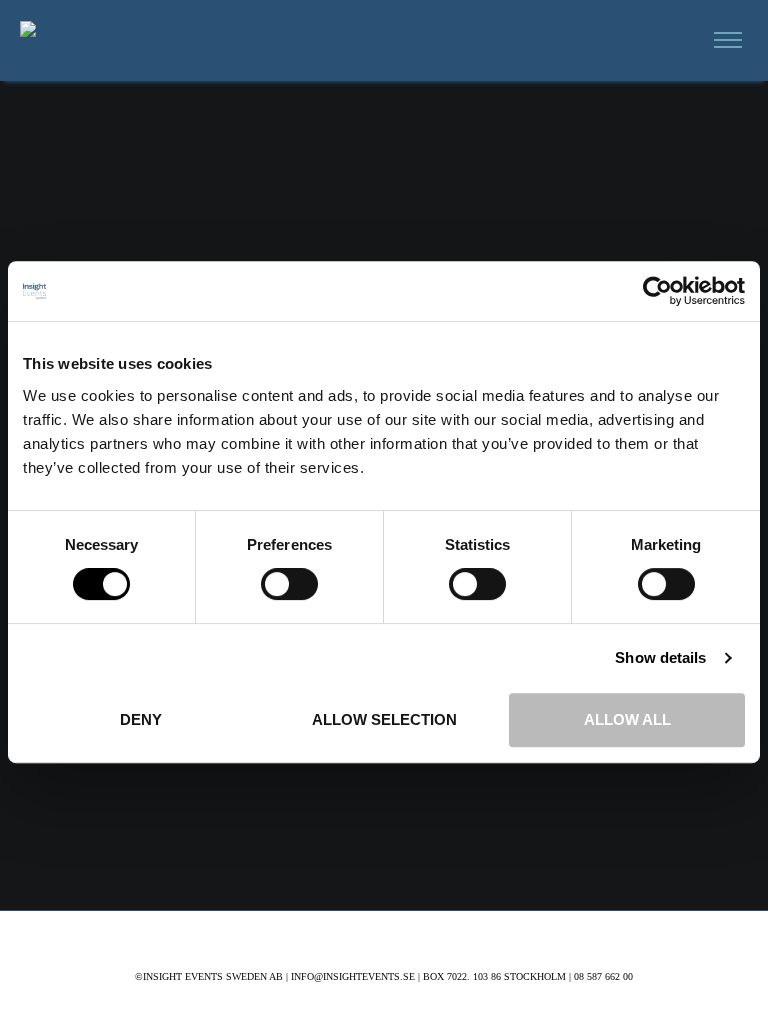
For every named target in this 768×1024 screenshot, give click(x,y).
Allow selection (384, 719)
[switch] (289, 584)
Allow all (627, 719)
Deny (141, 719)
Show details (660, 657)
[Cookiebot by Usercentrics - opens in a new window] (657, 291)
